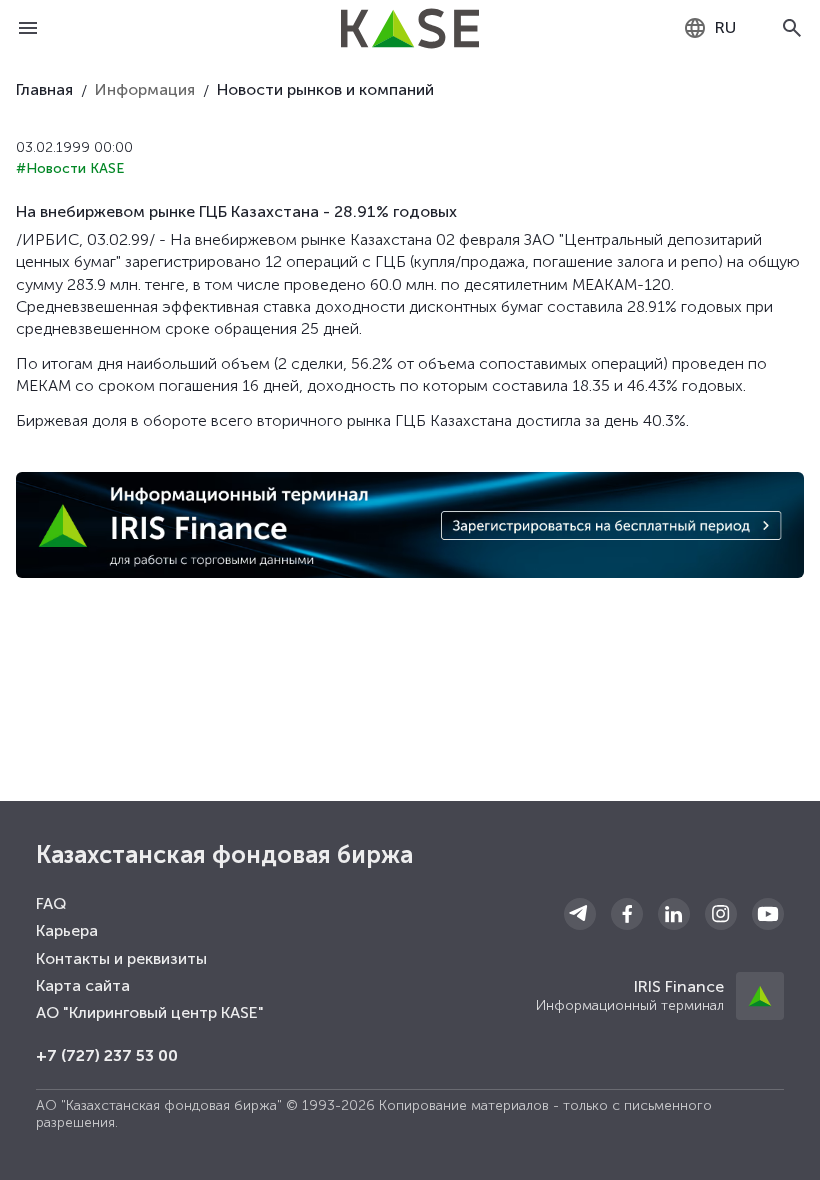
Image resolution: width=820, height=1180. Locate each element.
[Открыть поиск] (792, 28)
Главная (44, 89)
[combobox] (709, 28)
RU (725, 27)
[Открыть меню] (28, 28)
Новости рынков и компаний (325, 89)
